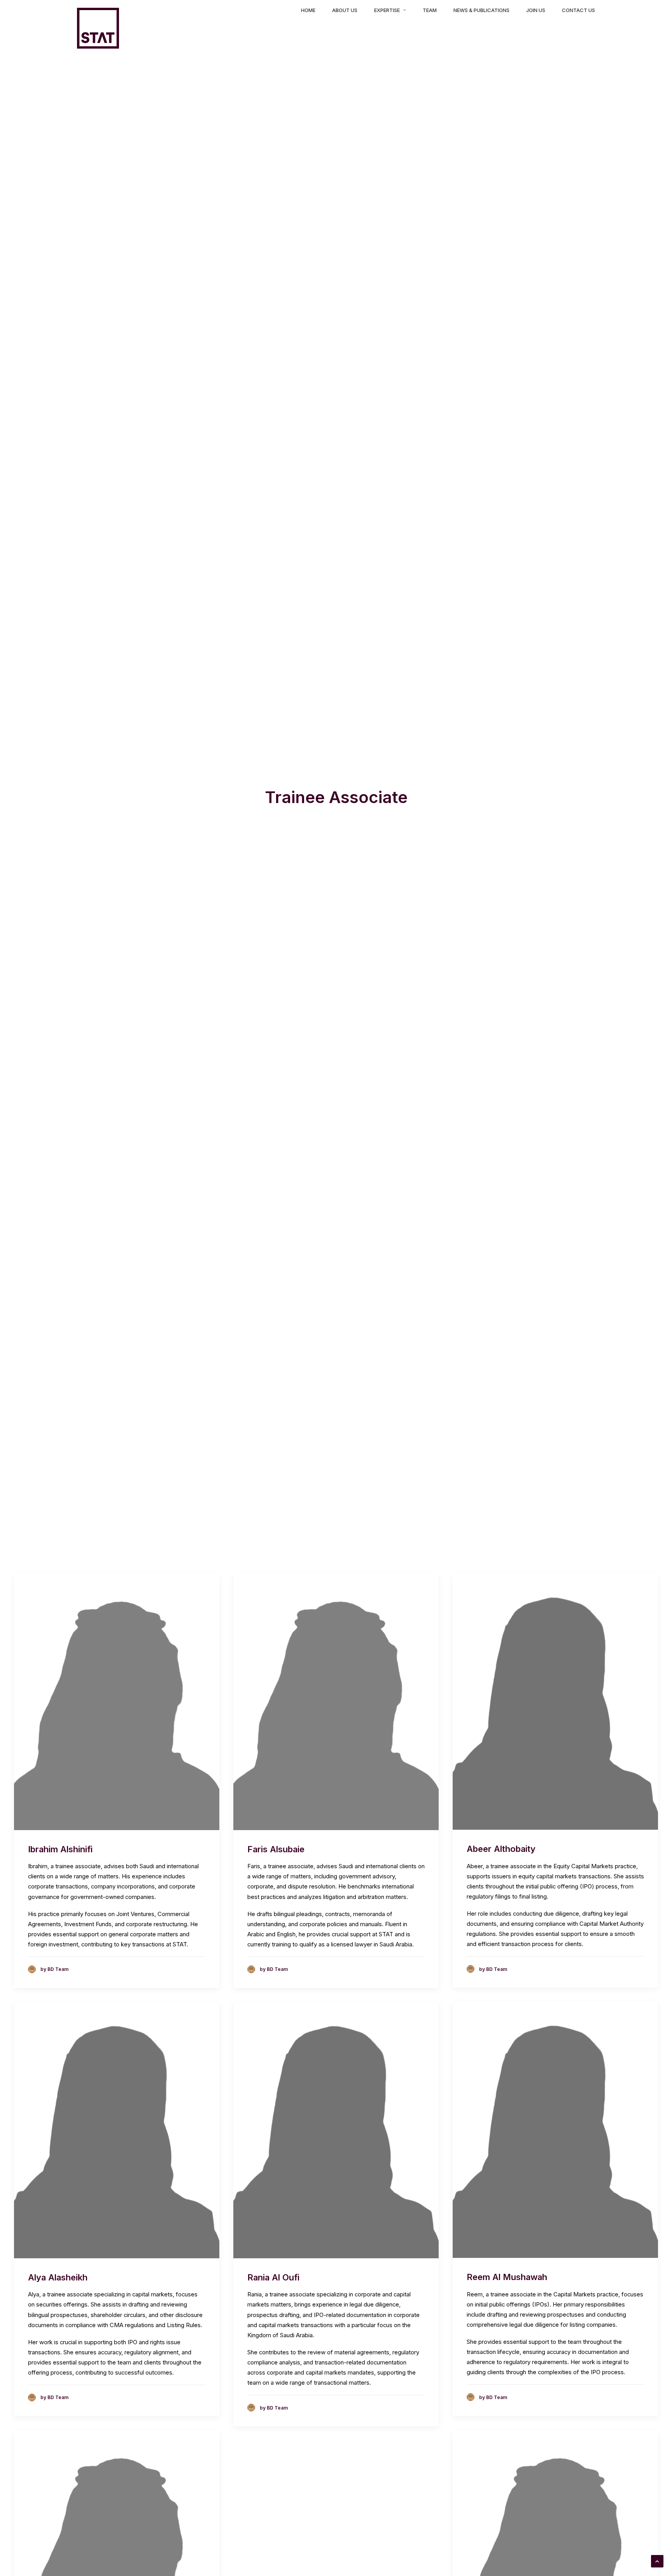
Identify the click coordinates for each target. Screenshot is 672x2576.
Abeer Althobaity (501, 1849)
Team (430, 10)
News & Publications (481, 10)
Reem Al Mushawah (507, 2277)
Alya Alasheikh (58, 2277)
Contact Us (578, 10)
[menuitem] (311, 10)
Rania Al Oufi (273, 2277)
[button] (117, 1702)
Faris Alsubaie (276, 1849)
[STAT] (98, 28)
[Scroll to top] (657, 2561)
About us (345, 10)
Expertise (387, 10)
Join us (536, 10)
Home (308, 10)
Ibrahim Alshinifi (60, 1849)
